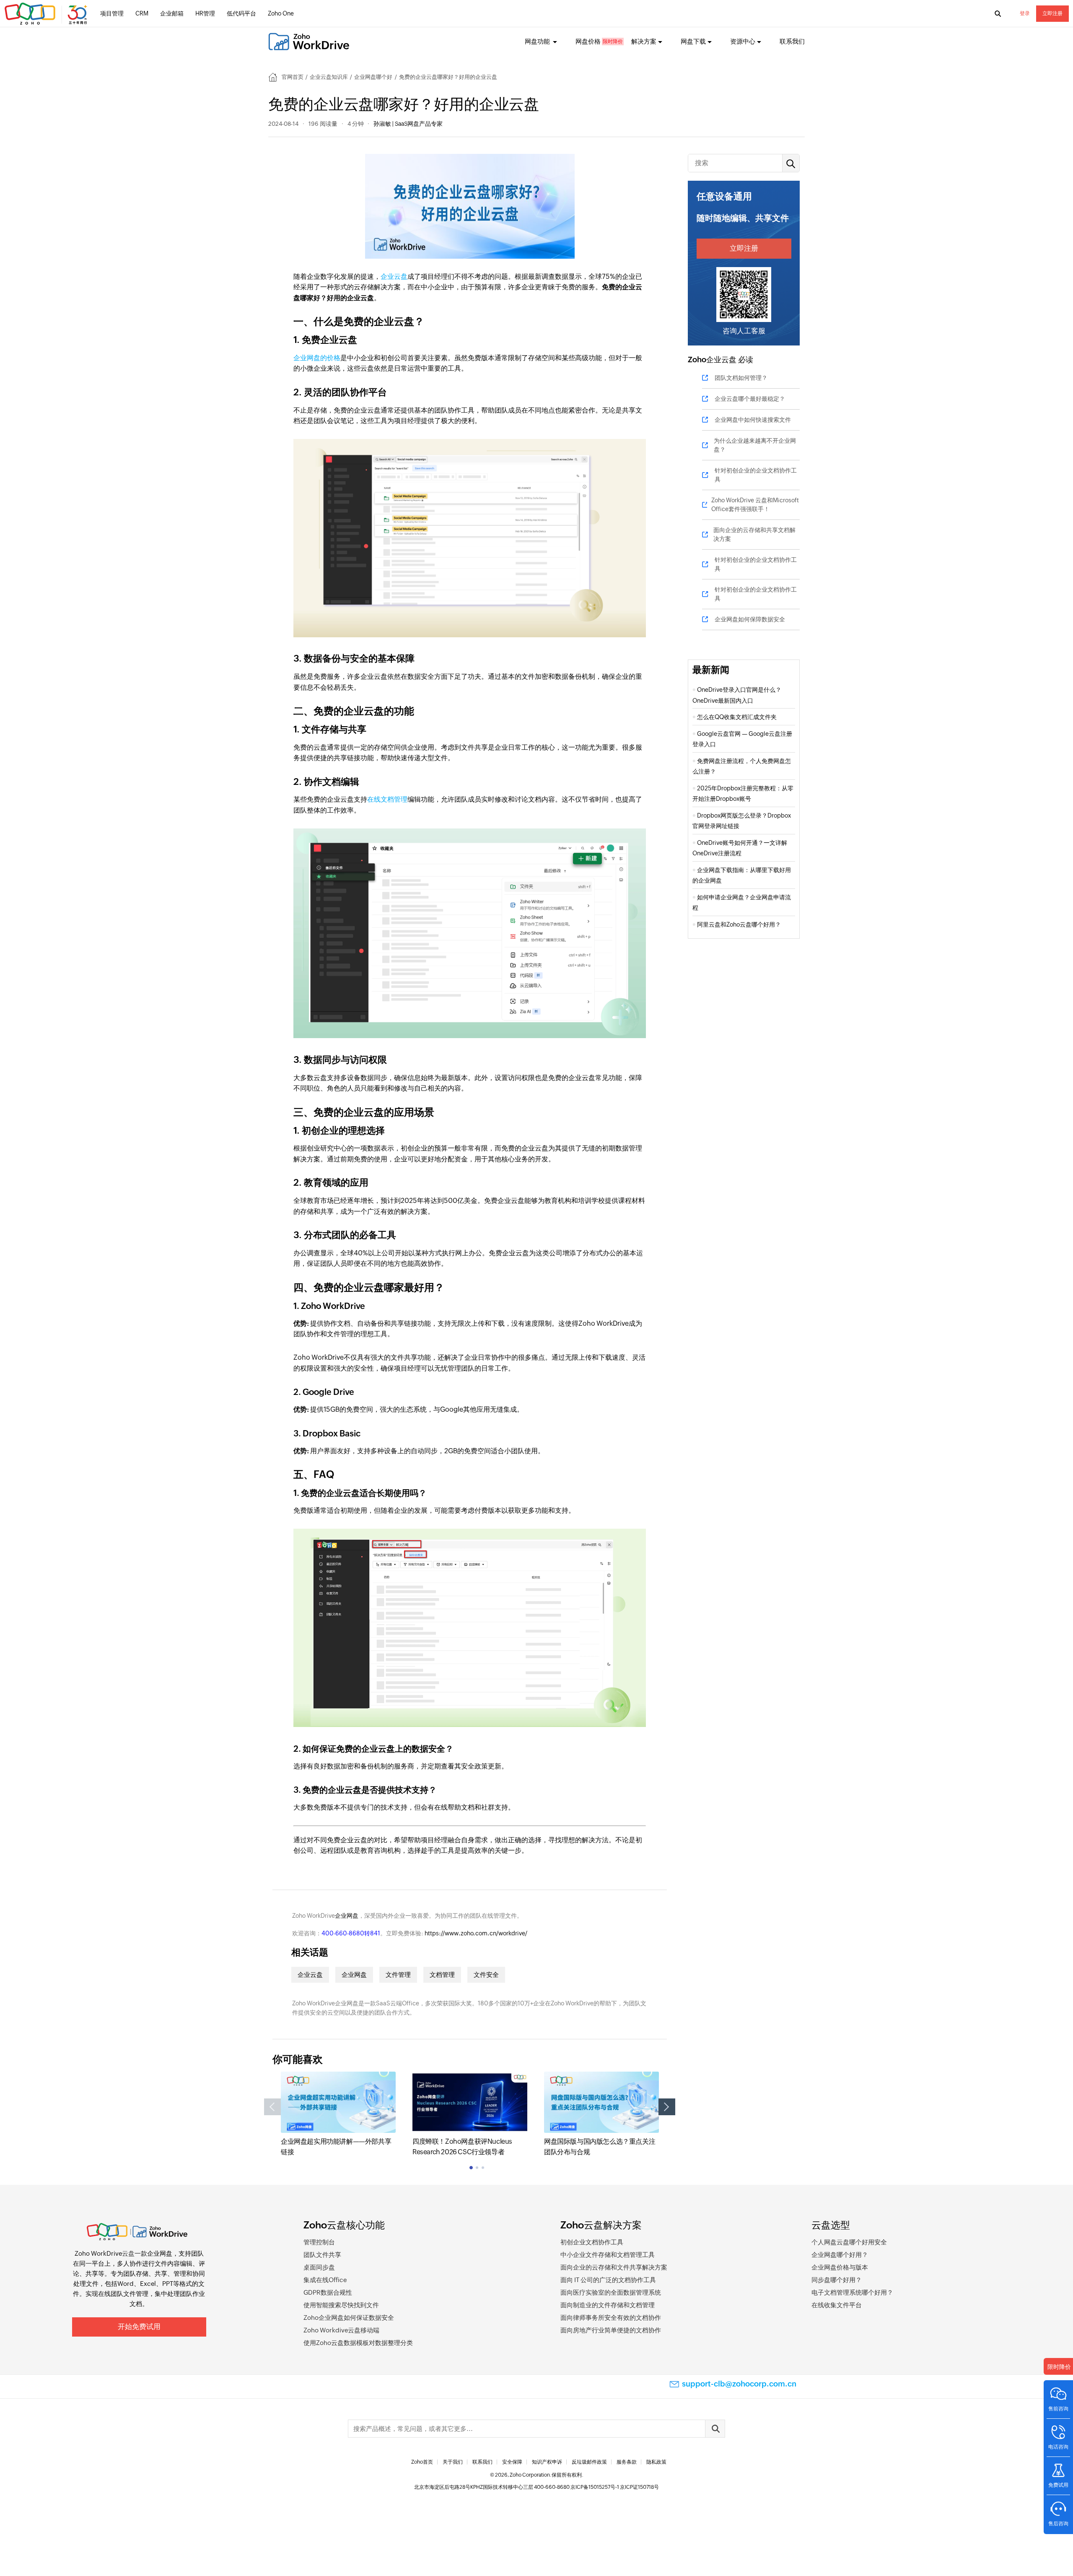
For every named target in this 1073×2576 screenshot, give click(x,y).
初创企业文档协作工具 (592, 2242)
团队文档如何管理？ (741, 378)
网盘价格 (588, 41)
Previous (272, 2107)
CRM (142, 13)
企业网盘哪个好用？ (840, 2255)
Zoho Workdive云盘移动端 (341, 2330)
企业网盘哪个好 (373, 77)
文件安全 (486, 1975)
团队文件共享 (322, 2255)
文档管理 (442, 1975)
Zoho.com (47, 14)
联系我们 (792, 41)
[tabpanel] (338, 2114)
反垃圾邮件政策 (589, 2462)
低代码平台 (241, 13)
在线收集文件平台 (837, 2305)
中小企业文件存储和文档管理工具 (608, 2255)
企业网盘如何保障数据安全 (750, 619)
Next (667, 2107)
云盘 (128, 2253)
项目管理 (112, 13)
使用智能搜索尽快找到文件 (341, 2305)
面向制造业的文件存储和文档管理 (608, 2305)
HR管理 (205, 13)
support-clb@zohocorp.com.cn (739, 2384)
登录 (1025, 13)
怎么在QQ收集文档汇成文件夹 (737, 717)
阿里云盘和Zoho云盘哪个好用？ (739, 924)
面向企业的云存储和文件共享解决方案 (614, 2267)
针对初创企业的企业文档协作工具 (756, 475)
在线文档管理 (387, 799)
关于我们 (453, 2462)
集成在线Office (325, 2280)
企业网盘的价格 (317, 358)
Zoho (697, 360)
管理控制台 (319, 2242)
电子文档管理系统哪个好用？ (852, 2292)
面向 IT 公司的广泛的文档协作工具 (608, 2280)
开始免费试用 (139, 2327)
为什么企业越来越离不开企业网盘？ (755, 445)
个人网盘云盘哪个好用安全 (849, 2242)
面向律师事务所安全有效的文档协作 (611, 2318)
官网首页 (293, 77)
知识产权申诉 (547, 2462)
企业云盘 (394, 277)
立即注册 (1052, 13)
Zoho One (281, 13)
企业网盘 (347, 1916)
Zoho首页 (422, 2462)
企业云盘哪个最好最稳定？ (750, 399)
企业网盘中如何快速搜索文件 (753, 420)
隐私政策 (656, 2462)
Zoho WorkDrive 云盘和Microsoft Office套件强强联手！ (755, 505)
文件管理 (398, 1975)
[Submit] (715, 2429)
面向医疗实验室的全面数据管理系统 (611, 2292)
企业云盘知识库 (329, 77)
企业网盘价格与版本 (840, 2267)
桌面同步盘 (319, 2267)
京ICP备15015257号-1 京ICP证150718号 (615, 2487)
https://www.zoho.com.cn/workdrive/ (476, 1933)
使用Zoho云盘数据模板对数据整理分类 (358, 2343)
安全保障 (512, 2462)
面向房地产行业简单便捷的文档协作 (611, 2330)
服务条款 (627, 2462)
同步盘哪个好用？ (837, 2280)
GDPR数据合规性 (328, 2292)
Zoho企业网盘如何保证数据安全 (349, 2318)
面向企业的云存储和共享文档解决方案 (754, 534)
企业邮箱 (172, 13)
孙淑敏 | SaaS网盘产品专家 (408, 124)
